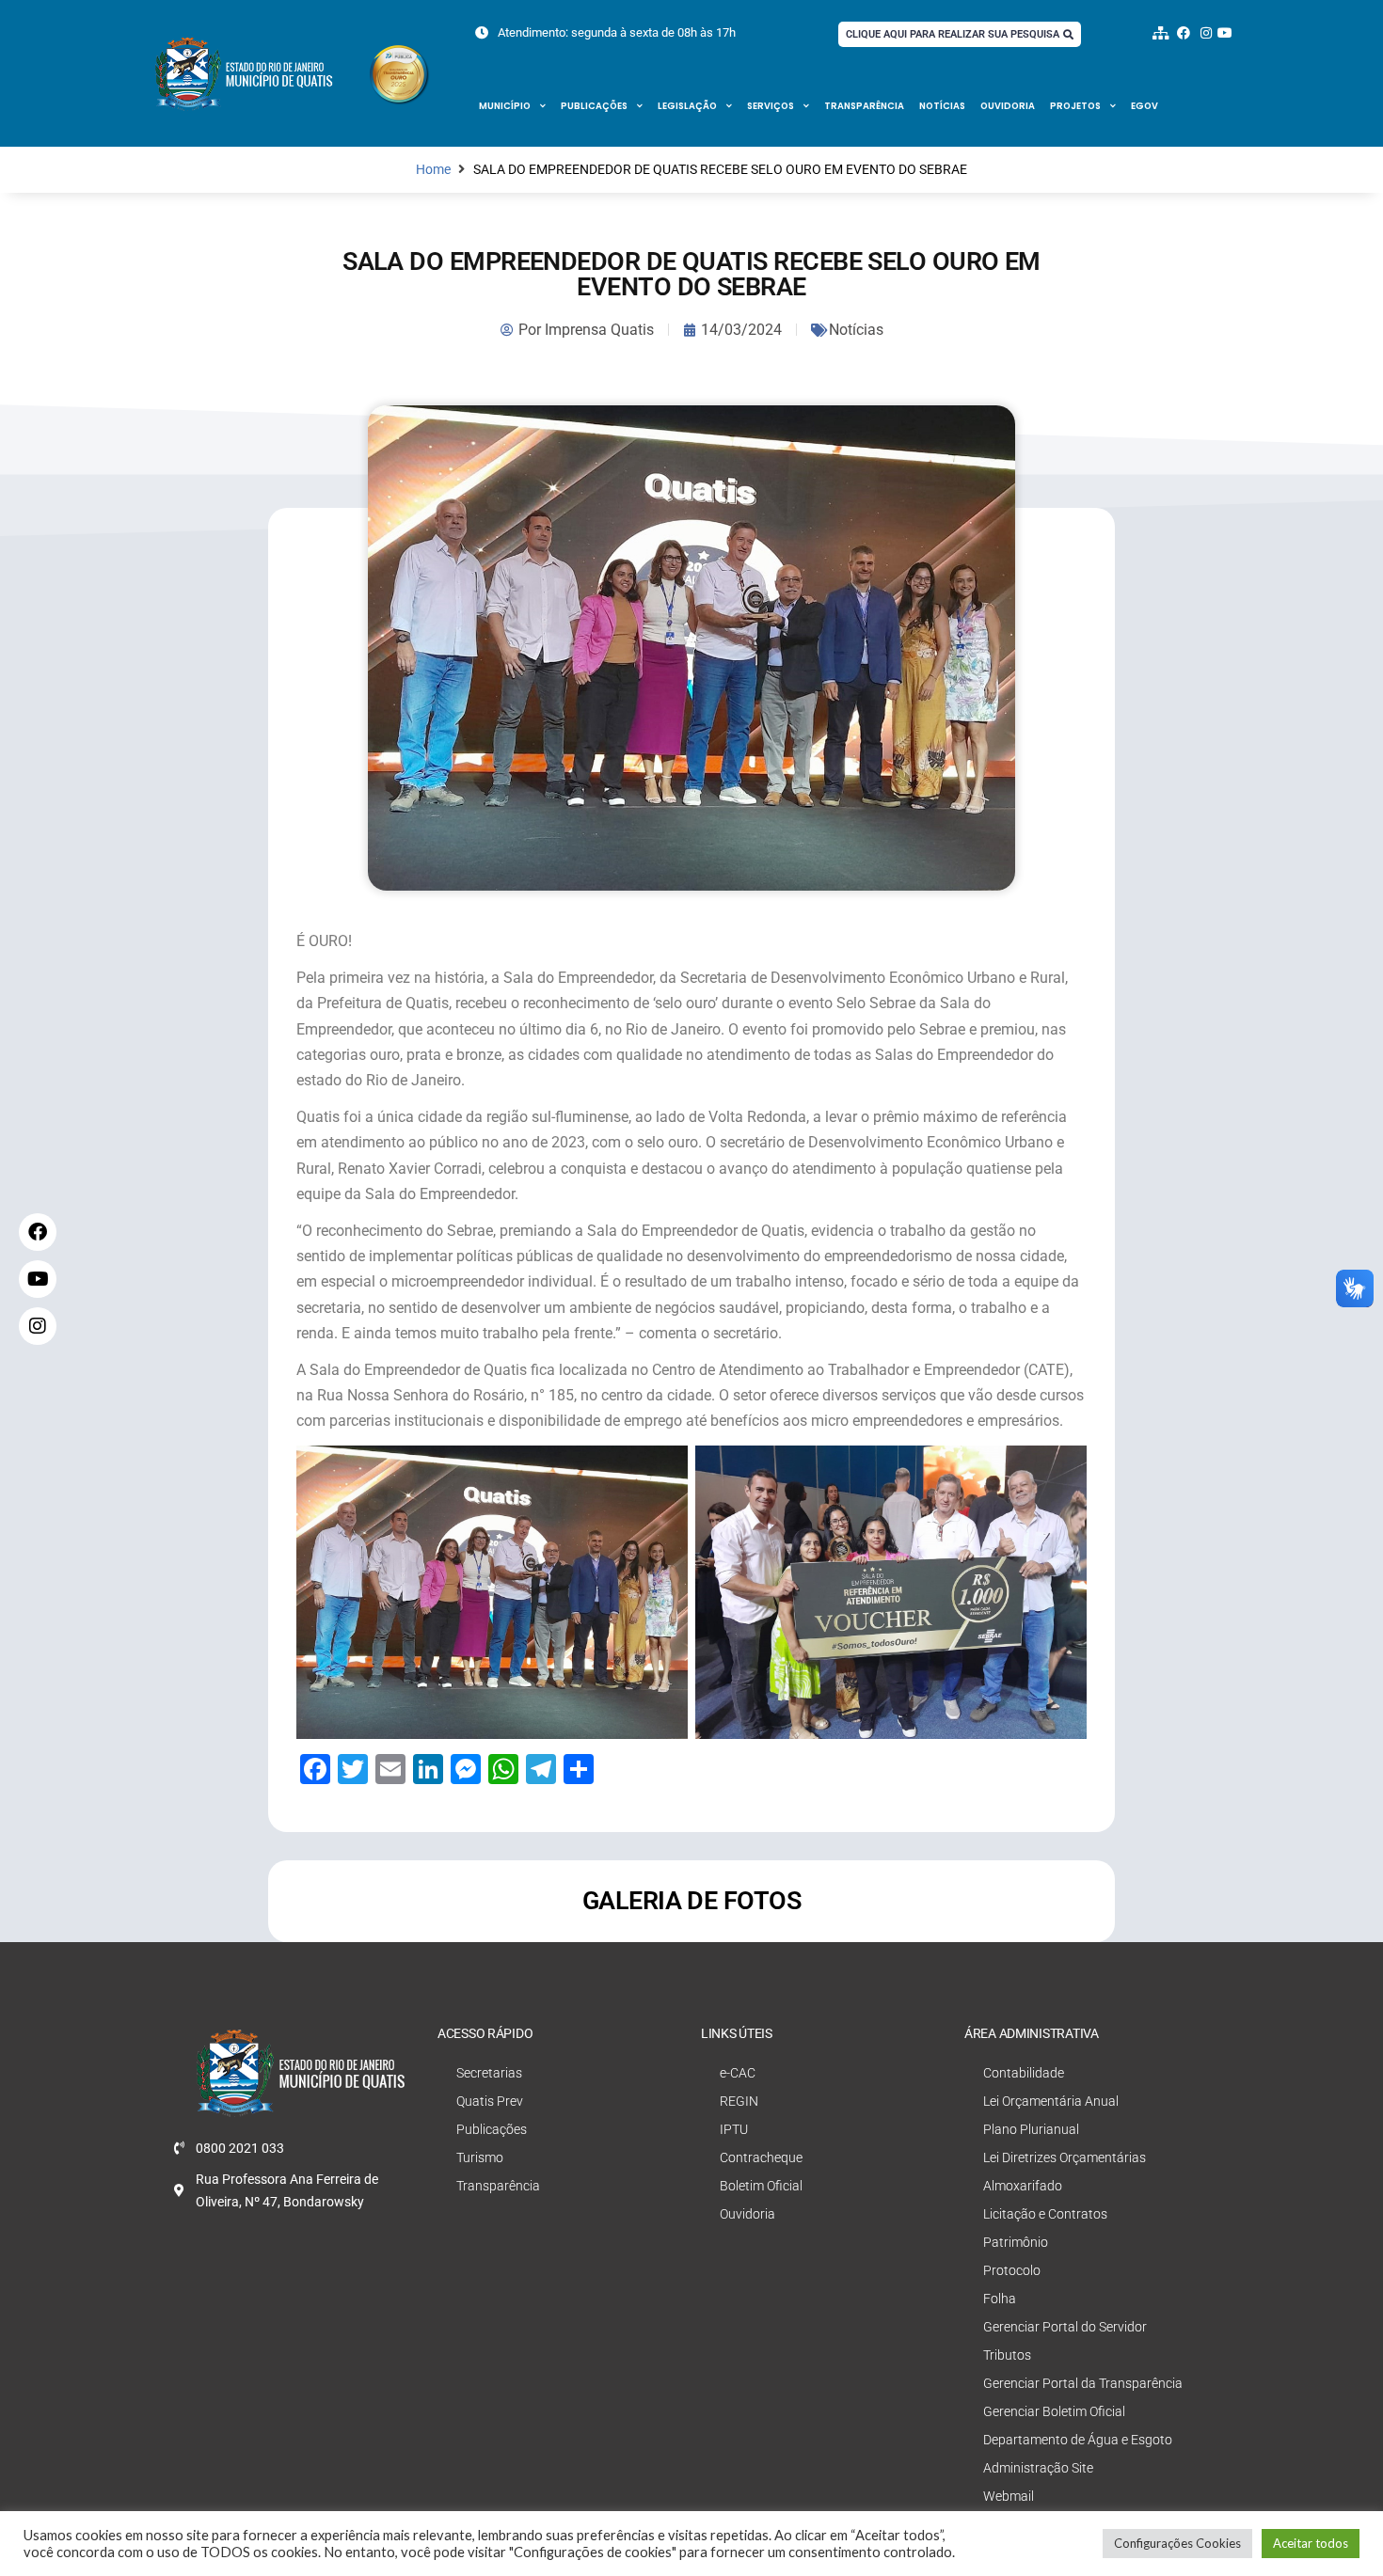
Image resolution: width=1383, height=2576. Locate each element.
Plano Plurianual (1031, 2129)
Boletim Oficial (761, 2186)
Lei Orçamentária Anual (1051, 2101)
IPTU (734, 2129)
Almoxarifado (1023, 2186)
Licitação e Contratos (1045, 2214)
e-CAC (738, 2073)
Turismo (480, 2157)
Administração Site (1038, 2468)
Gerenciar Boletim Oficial (1054, 2411)
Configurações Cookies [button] (1177, 2543)
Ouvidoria (1008, 106)
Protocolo (1012, 2270)
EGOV (1145, 106)
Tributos (1007, 2355)
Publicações (594, 106)
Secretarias (489, 2073)
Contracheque (761, 2157)
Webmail (1009, 2496)
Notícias (942, 106)
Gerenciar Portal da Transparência (1083, 2383)
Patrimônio (1016, 2242)
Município (505, 106)
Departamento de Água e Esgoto (1078, 2440)
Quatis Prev (490, 2101)
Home (433, 170)
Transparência (864, 106)
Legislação (687, 106)
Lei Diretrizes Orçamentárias (1065, 2157)
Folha (1000, 2299)
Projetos (1075, 106)
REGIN (739, 2101)
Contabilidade (1024, 2073)
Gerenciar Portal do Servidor (1065, 2327)
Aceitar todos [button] (1311, 2543)
